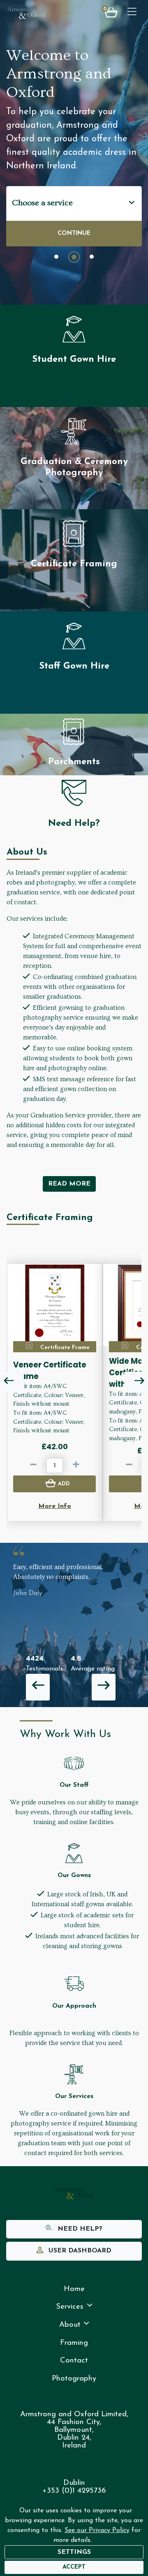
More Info (55, 1506)
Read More (69, 1184)
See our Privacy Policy (97, 2530)
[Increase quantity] (76, 1466)
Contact (74, 2361)
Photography (74, 2379)
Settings (74, 2552)
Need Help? (79, 2229)
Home (74, 2289)
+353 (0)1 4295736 (74, 2491)
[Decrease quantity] (33, 1466)
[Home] (26, 13)
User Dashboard (79, 2251)
